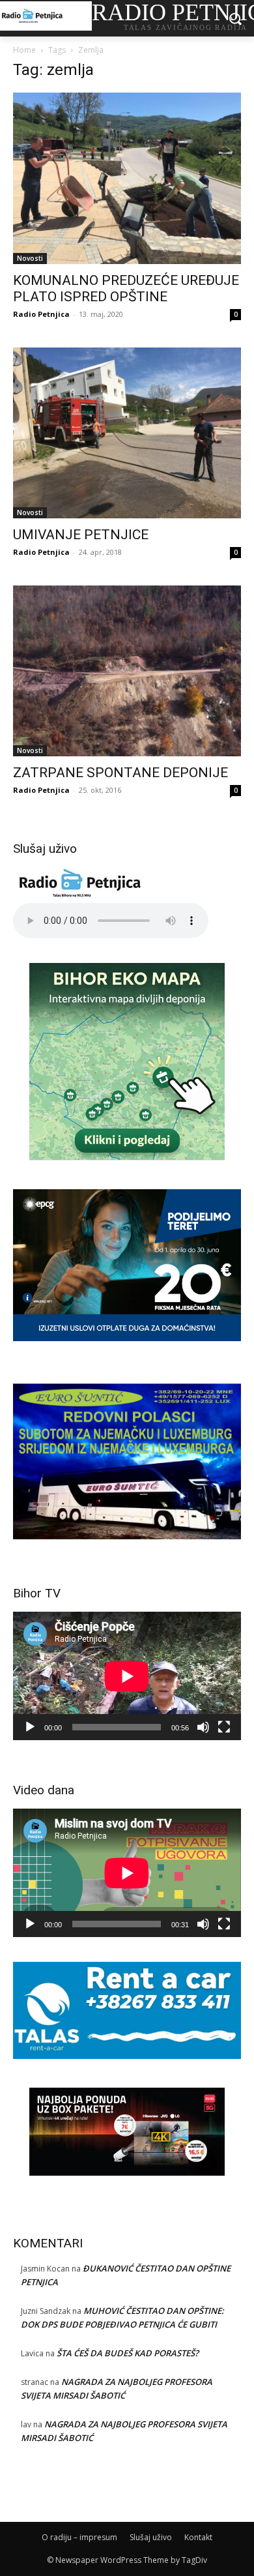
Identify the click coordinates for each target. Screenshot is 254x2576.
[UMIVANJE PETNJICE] (127, 433)
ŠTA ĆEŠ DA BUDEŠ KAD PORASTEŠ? (128, 2353)
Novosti (30, 258)
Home (24, 50)
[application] (127, 1676)
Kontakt (198, 2537)
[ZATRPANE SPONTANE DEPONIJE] (127, 671)
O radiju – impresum (79, 2537)
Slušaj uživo (151, 2537)
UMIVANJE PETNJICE (81, 535)
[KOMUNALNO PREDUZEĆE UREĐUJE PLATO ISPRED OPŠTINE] (127, 178)
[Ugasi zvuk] (203, 1727)
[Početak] (30, 1727)
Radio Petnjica (41, 314)
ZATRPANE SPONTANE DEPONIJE (120, 773)
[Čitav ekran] (224, 1727)
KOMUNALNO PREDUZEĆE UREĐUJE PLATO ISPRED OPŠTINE (126, 289)
